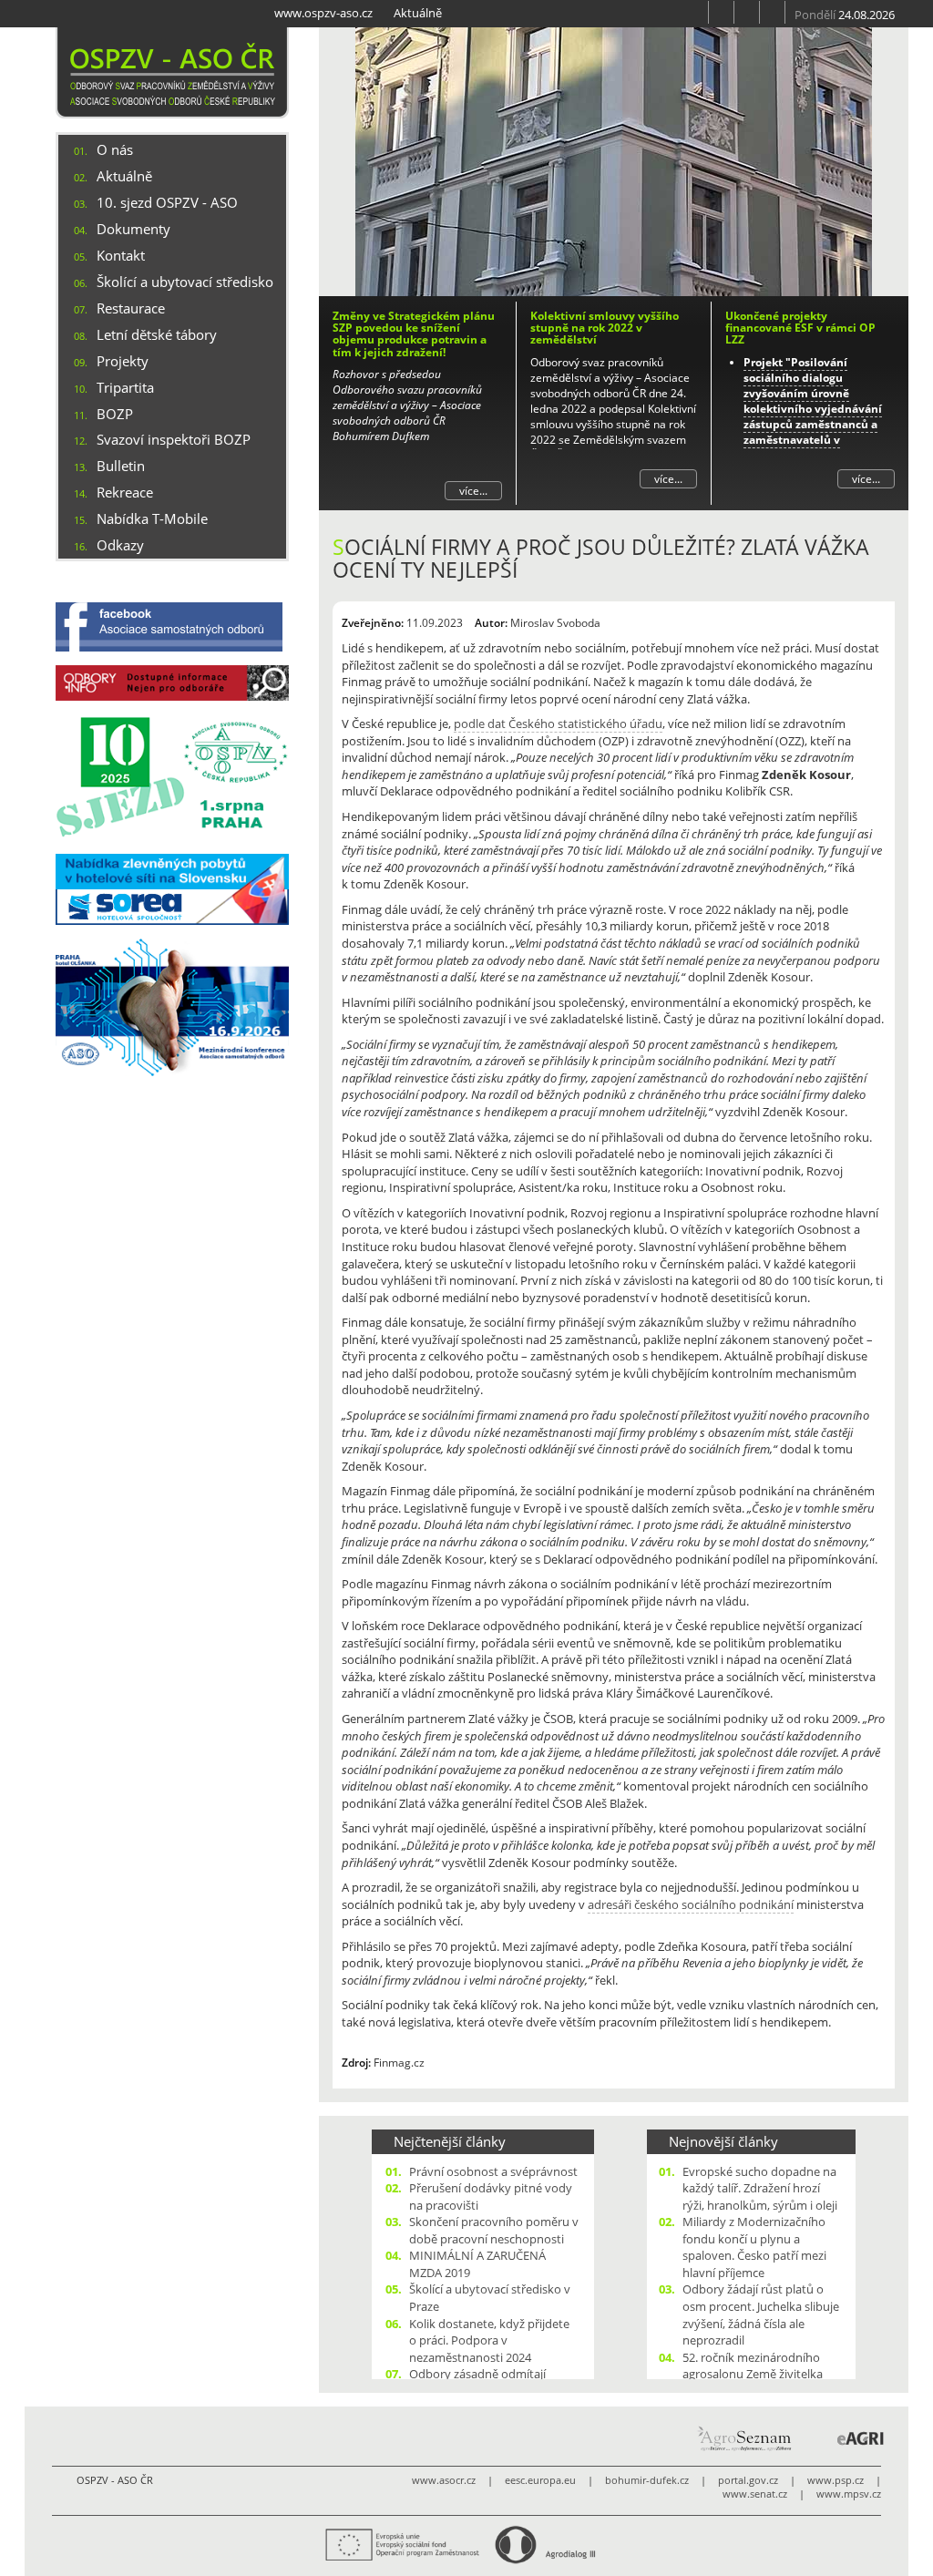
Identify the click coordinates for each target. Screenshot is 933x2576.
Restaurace (131, 308)
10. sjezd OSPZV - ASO (167, 202)
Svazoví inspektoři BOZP (174, 439)
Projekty (123, 361)
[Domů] (172, 73)
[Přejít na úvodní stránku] (696, 12)
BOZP (115, 414)
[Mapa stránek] (747, 12)
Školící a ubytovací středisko (185, 282)
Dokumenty (133, 229)
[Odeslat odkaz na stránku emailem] (773, 12)
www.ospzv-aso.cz (323, 13)
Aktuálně (418, 13)
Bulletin (121, 466)
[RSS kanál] (722, 12)
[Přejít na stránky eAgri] (861, 2438)
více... (473, 491)
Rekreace (125, 492)
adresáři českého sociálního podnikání (691, 1904)
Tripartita (125, 387)
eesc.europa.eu (540, 2480)
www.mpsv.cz (849, 2494)
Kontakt (121, 255)
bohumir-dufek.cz (647, 2480)
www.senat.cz (755, 2494)
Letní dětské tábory (157, 334)
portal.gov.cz (748, 2480)
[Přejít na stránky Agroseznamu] (743, 2438)
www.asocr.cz (444, 2480)
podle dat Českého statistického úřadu (558, 724)
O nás (115, 149)
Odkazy (120, 545)
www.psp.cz (836, 2480)
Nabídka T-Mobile (152, 518)
